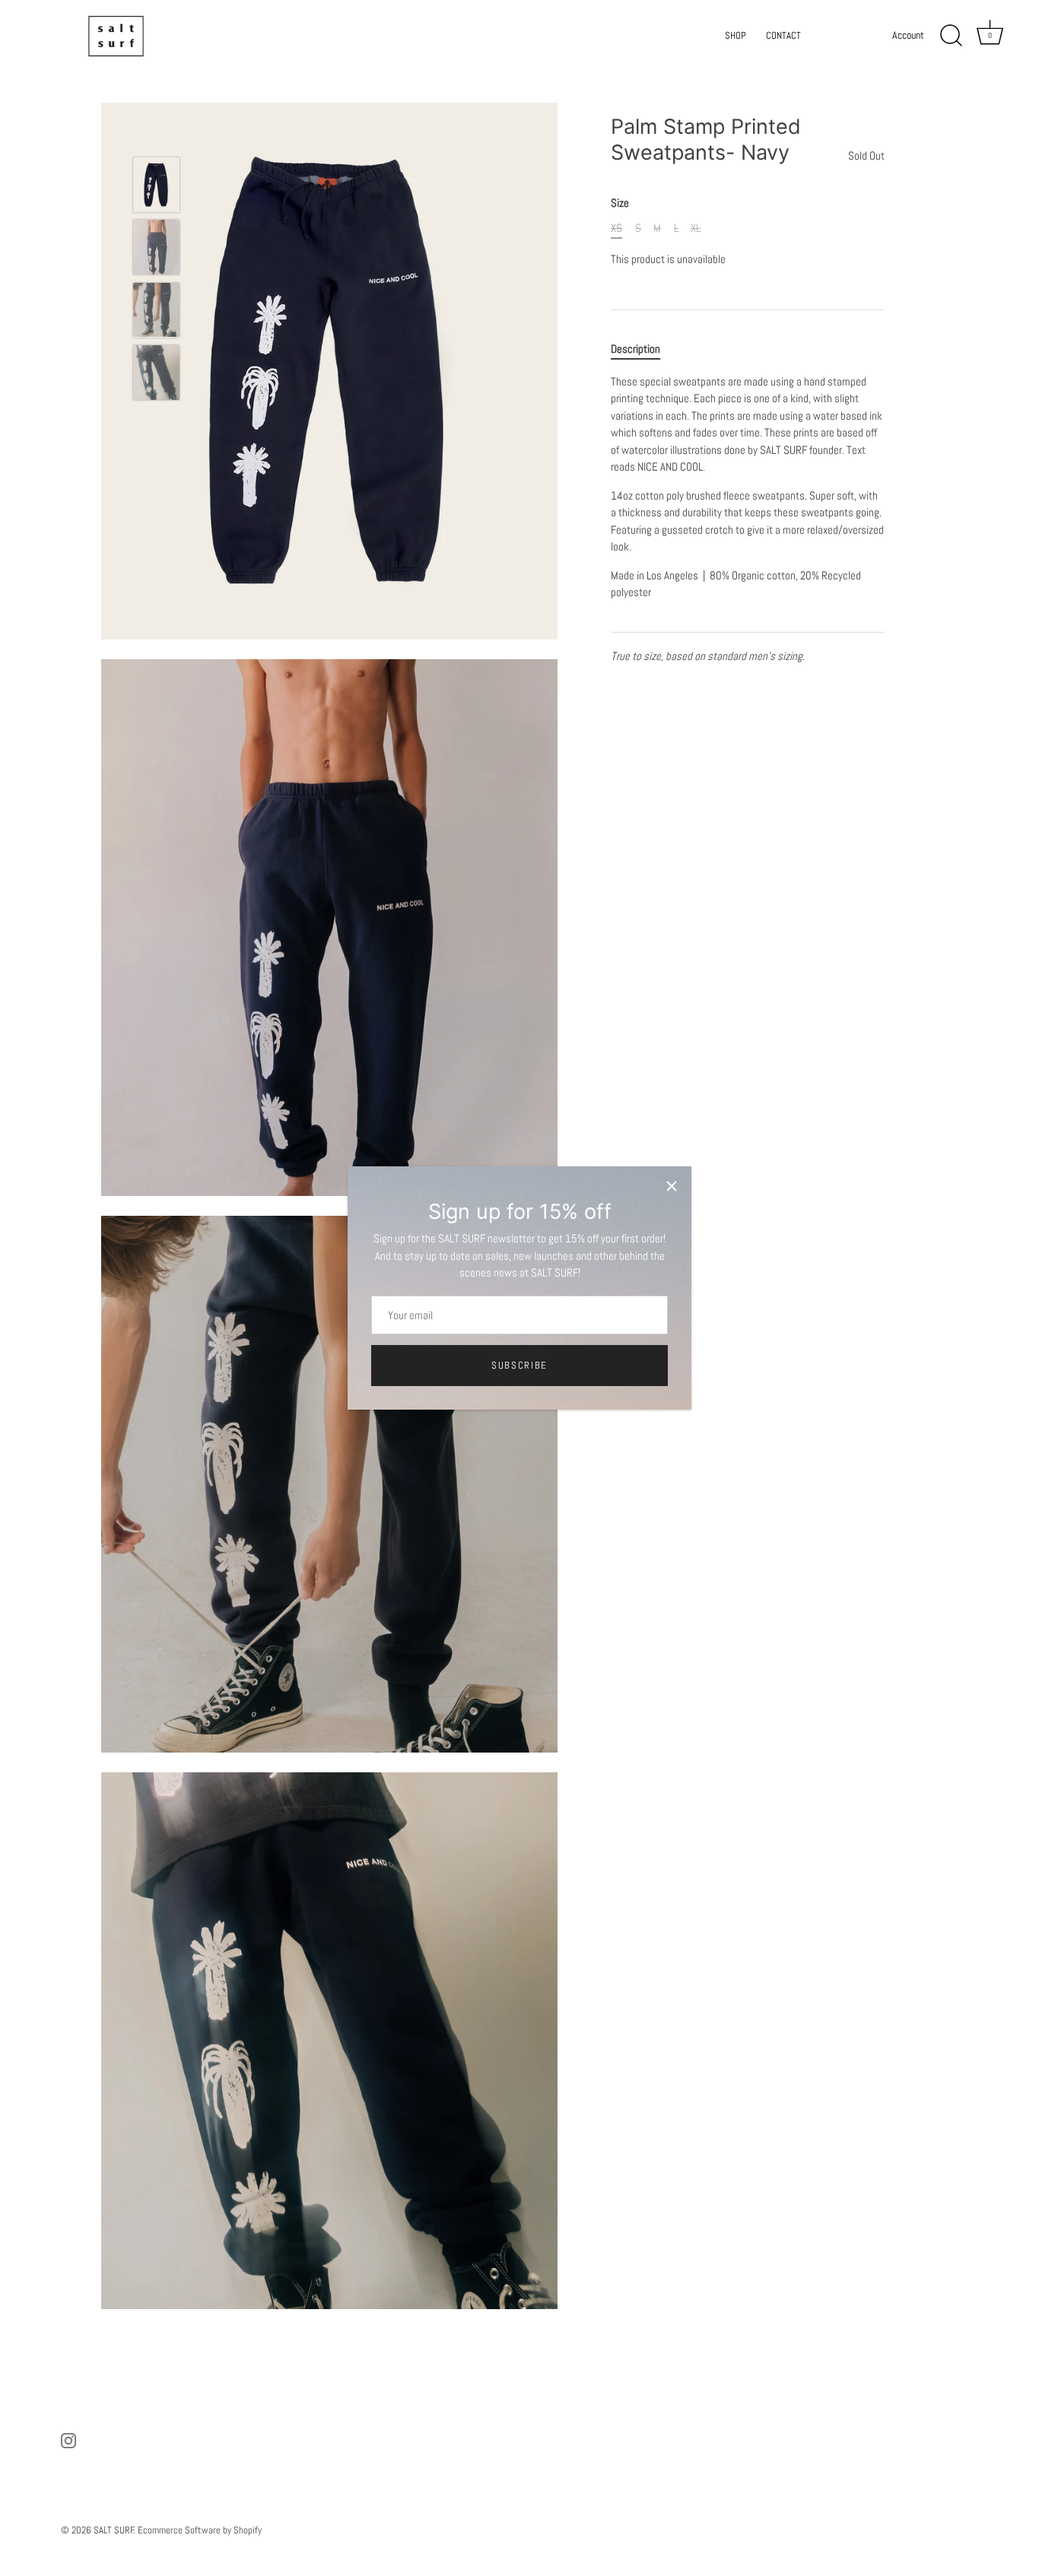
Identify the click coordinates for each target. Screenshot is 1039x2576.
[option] (156, 187)
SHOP (736, 35)
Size (620, 203)
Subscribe (519, 1365)
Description (635, 349)
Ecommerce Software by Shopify (200, 2530)
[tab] (643, 349)
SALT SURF (114, 2530)
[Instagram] (68, 2440)
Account (908, 35)
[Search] (951, 36)
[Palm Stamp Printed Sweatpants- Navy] (156, 185)
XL (696, 228)
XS (616, 228)
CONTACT (783, 35)
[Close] (672, 1186)
